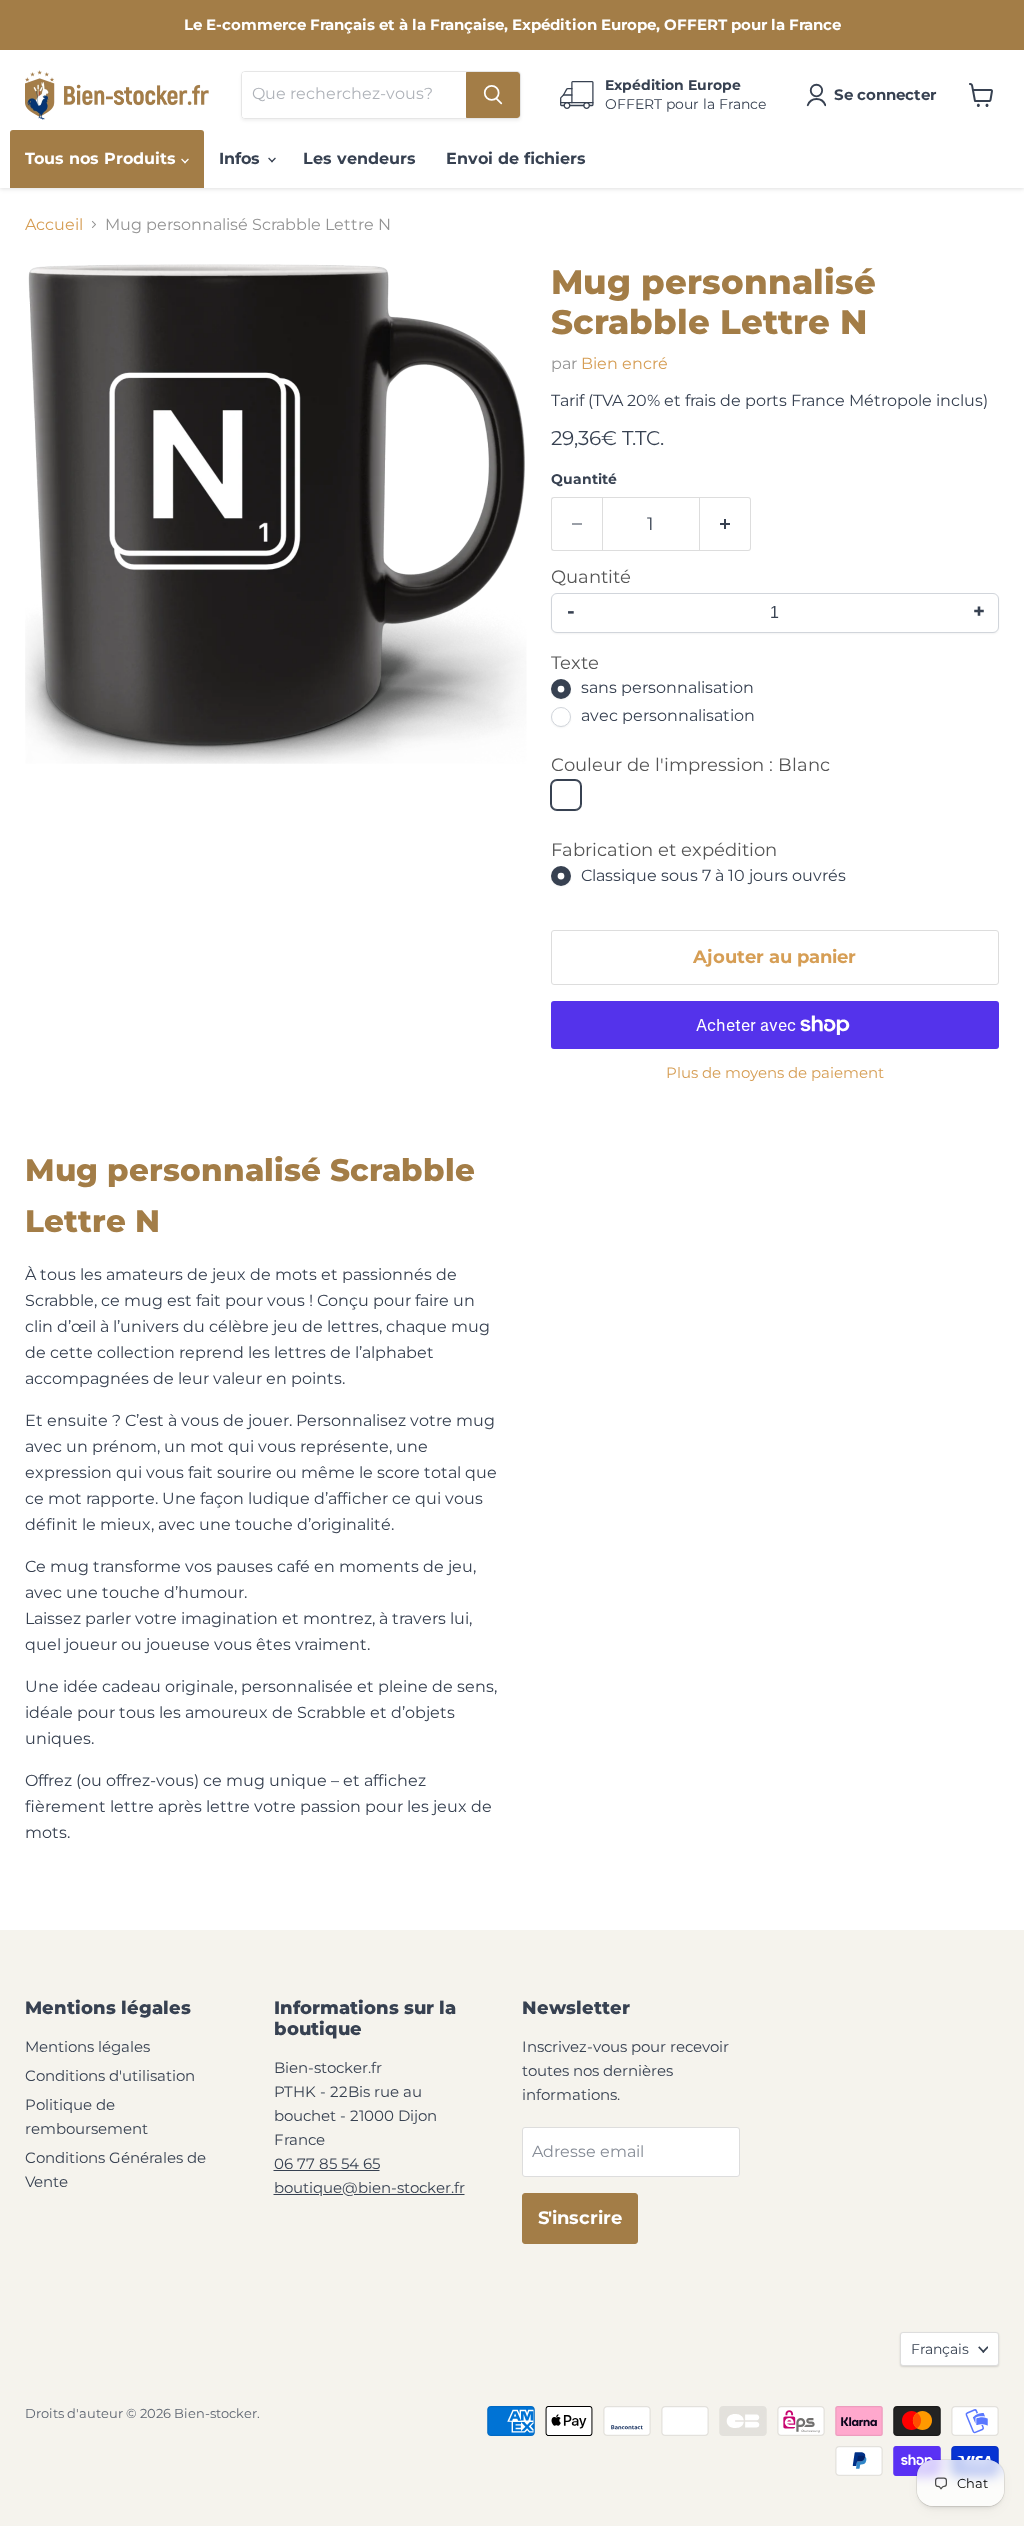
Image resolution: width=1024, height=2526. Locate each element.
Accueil (54, 225)
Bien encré (624, 363)
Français (940, 2349)
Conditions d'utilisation (110, 2075)
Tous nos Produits (103, 158)
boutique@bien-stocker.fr (369, 2187)
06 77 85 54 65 (327, 2163)
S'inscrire (580, 2218)
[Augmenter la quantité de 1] (725, 524)
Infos (242, 158)
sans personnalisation (667, 688)
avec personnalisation (668, 716)
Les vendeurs (359, 158)
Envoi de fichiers (516, 158)
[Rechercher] (493, 95)
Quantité (584, 479)
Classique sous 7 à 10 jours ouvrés (713, 875)
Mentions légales (87, 2046)
